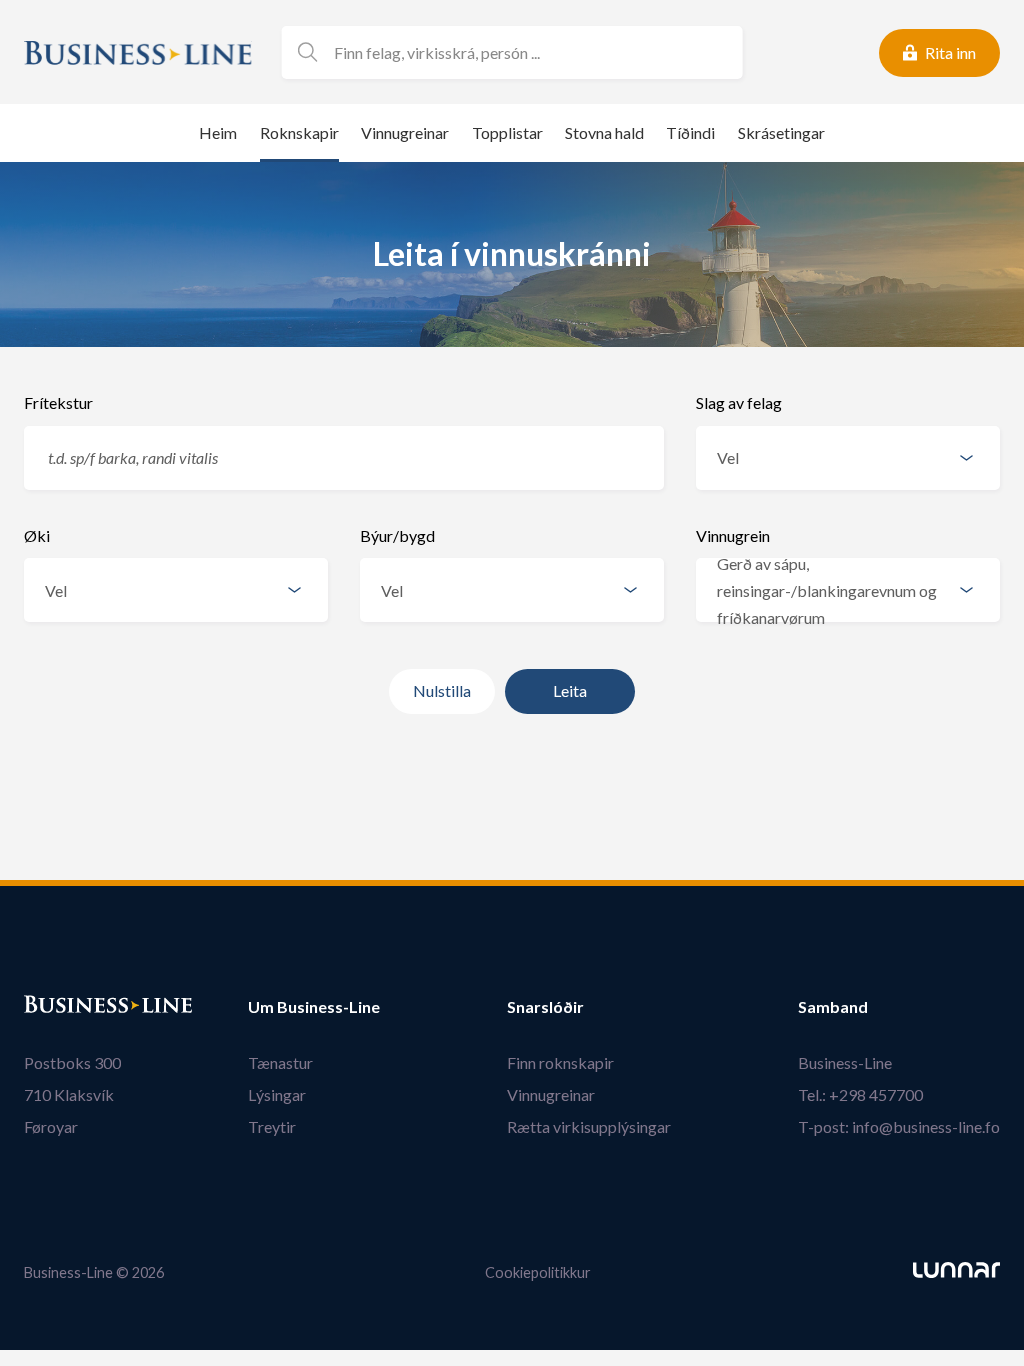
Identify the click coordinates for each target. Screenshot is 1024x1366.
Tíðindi (690, 132)
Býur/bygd (397, 535)
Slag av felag (739, 402)
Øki (37, 535)
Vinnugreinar (405, 132)
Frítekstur (58, 402)
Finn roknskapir (560, 1062)
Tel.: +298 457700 (860, 1094)
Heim (218, 132)
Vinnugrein (733, 535)
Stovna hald (604, 132)
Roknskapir (299, 132)
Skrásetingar (781, 132)
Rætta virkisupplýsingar (589, 1126)
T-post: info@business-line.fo (899, 1126)
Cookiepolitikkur (538, 1272)
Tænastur (280, 1062)
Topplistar (507, 132)
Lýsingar (277, 1094)
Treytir (272, 1126)
